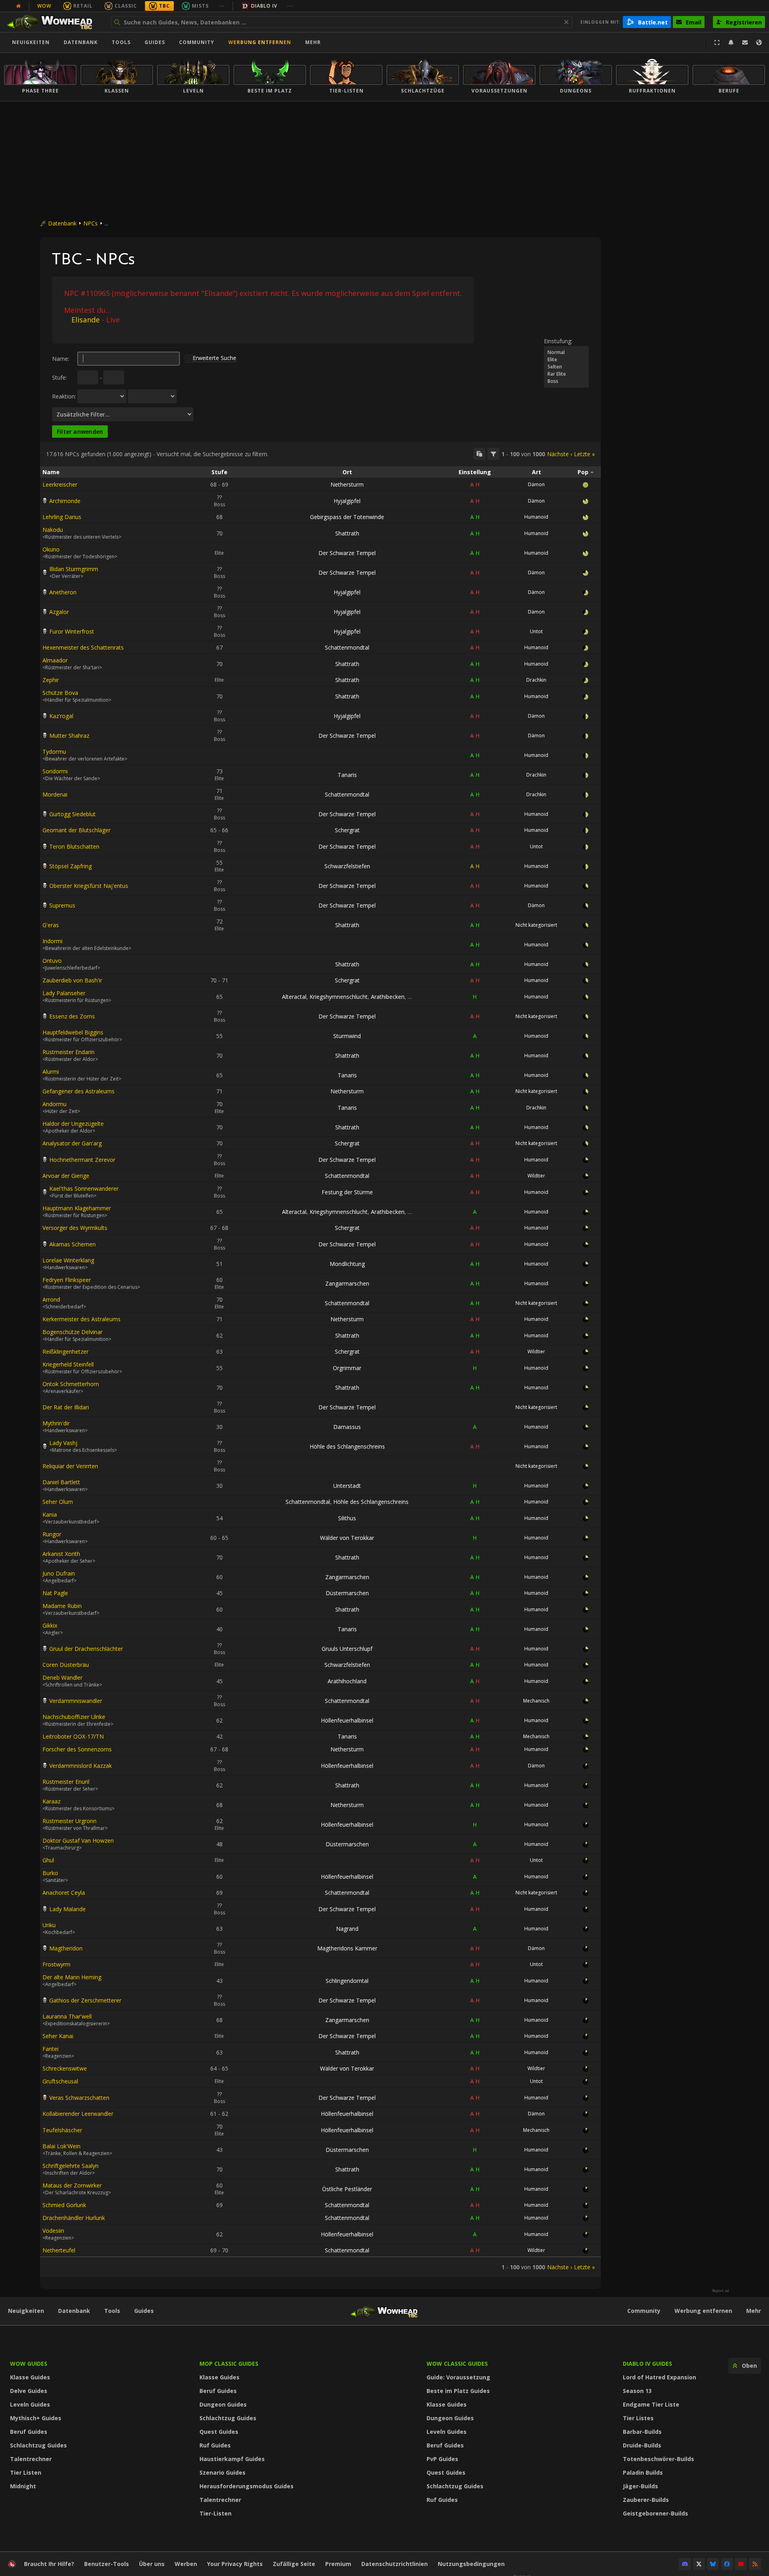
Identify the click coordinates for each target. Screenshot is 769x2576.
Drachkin (536, 680)
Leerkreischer (60, 484)
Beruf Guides (29, 2432)
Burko (50, 1873)
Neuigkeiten (31, 42)
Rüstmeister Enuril (66, 1782)
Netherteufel (59, 2250)
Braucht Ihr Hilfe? (49, 2564)
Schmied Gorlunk (64, 2205)
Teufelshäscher (62, 2130)
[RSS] (755, 2564)
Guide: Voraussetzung (458, 2377)
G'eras (51, 925)
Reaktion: (64, 396)
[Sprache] (759, 42)
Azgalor (59, 612)
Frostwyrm (56, 1964)
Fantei (50, 2049)
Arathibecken (388, 997)
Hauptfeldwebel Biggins (73, 1032)
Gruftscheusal (60, 2081)
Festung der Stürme (347, 1192)
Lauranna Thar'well (67, 2016)
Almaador (55, 660)
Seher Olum (58, 1502)
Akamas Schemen (72, 1244)
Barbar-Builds (642, 2432)
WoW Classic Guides (457, 2364)
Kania (50, 1514)
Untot (536, 631)
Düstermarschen (347, 1593)
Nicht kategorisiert (536, 925)
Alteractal (294, 997)
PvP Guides (442, 2459)
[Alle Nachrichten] (18, 6)
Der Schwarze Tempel (347, 553)
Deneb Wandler (62, 1677)
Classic (126, 6)
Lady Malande (67, 1909)
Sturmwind (347, 1036)
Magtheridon (66, 1948)
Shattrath (347, 533)
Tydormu (54, 752)
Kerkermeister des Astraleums (82, 1319)
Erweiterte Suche (214, 358)
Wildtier (536, 1176)
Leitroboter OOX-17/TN (73, 1736)
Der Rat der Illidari (66, 1407)
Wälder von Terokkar (347, 1538)
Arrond (51, 1299)
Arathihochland (347, 1681)
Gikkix (50, 1625)
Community (197, 42)
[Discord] (685, 2564)
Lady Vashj (63, 1443)
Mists (200, 6)
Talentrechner (31, 2459)
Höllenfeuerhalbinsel (347, 1720)
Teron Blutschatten (74, 846)
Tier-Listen (215, 2513)
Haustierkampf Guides (232, 2459)
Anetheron (63, 592)
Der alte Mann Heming (72, 1977)
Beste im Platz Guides (458, 2391)
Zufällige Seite (294, 2564)
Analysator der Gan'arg (72, 1143)
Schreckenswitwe (65, 2068)
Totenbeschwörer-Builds (658, 2459)
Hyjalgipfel (347, 501)
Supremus (62, 905)
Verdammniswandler (76, 1701)
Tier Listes (638, 2418)
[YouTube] (741, 2564)
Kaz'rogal (61, 716)
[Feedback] (745, 42)
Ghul (48, 1860)
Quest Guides (219, 2432)
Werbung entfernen (260, 42)
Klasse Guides (30, 2377)
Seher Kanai (58, 2036)
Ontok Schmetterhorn (71, 1384)
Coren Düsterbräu (66, 1665)
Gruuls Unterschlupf (347, 1649)
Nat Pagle (55, 1593)
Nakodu (53, 530)
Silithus (347, 1518)
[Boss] (566, 381)
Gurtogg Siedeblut (72, 814)
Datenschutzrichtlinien (395, 2564)
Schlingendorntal (347, 1981)
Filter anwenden (80, 432)
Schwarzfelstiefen (347, 866)
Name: (61, 359)
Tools (112, 2311)
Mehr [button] (313, 42)
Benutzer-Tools (107, 2564)
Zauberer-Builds (646, 2500)
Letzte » (584, 454)
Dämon (536, 484)
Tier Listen (26, 2472)
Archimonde (65, 501)
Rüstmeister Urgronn (69, 1821)
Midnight (23, 2486)
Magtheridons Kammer (347, 1948)
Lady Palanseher (64, 993)
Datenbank (81, 42)
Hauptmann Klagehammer (77, 1208)
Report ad (721, 2291)
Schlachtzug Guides (38, 2445)
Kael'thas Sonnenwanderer (84, 1188)
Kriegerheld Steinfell (68, 1364)
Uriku (49, 1925)
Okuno (51, 549)
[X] (699, 2564)
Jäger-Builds (640, 2486)
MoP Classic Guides (229, 2364)
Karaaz (51, 1801)
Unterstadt (347, 1486)
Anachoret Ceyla (64, 1893)
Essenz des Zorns (72, 1016)
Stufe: (59, 377)
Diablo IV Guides (647, 2364)
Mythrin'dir (56, 1423)
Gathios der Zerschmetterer (85, 2000)
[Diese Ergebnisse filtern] (493, 454)
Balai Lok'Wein (61, 2146)
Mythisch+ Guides (36, 2418)
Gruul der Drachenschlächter (86, 1649)
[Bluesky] (713, 2564)
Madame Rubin (62, 1606)
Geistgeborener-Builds (655, 2513)
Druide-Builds (642, 2445)
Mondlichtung (347, 1264)
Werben (186, 2564)
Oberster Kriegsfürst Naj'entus (89, 886)
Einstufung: (558, 341)
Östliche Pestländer (347, 2189)
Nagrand (347, 1929)
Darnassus (347, 1427)
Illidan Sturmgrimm (74, 569)
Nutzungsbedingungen (471, 2564)
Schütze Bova (60, 693)
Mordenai (55, 794)
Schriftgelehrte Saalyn (70, 2166)
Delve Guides (29, 2391)
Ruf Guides (215, 2445)
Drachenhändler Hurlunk (74, 2218)
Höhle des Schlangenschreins (347, 1446)
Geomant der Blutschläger (76, 830)
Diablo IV (264, 6)
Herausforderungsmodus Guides (247, 2486)
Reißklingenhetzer (65, 1351)
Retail (83, 6)
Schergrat (347, 830)
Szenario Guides (222, 2472)
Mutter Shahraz (69, 736)
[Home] (53, 22)
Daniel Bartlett (61, 1482)
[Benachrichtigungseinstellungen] (731, 42)
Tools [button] (121, 42)
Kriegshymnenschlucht (339, 997)
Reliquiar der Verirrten (70, 1466)
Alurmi (51, 1072)
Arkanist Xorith (61, 1554)
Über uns (152, 2564)
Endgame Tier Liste (651, 2404)
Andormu (54, 1104)
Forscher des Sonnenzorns (77, 1749)
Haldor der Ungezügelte (73, 1124)
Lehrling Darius (62, 517)
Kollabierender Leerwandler (78, 2114)
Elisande (86, 320)
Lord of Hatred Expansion (659, 2377)
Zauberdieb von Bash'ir (72, 980)
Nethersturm (347, 484)
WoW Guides (29, 2364)
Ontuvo (52, 961)
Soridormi (55, 771)
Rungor (52, 1534)
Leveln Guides (30, 2404)
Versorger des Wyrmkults (75, 1228)
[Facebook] (727, 2564)
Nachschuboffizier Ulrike (74, 1717)
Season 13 (637, 2391)
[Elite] (566, 360)
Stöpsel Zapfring (70, 866)
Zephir (51, 680)
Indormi (52, 941)
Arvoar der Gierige (66, 1176)
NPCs (91, 223)
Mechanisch (536, 1701)
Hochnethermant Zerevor (82, 1160)
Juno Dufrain (59, 1573)
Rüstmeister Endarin (68, 1052)
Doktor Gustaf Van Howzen (78, 1840)
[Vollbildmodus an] (717, 42)
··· (222, 6)
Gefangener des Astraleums (79, 1091)
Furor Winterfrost (72, 631)
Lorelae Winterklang (68, 1260)
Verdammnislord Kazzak (81, 1766)
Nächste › (560, 454)
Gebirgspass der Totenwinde (347, 517)
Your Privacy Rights (235, 2564)
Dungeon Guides (223, 2404)
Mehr (754, 2311)
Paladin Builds (643, 2472)
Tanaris (347, 775)
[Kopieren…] (479, 454)
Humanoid (536, 517)
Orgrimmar (347, 1368)
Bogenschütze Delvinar (72, 1332)
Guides (155, 42)
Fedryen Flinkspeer (67, 1280)
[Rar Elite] (566, 374)
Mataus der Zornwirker (72, 2185)
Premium (338, 2564)
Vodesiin (53, 2231)
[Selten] (566, 367)
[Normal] (566, 352)
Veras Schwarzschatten (79, 2098)
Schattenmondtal (347, 647)
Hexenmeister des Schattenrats (83, 647)
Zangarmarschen (347, 1283)
